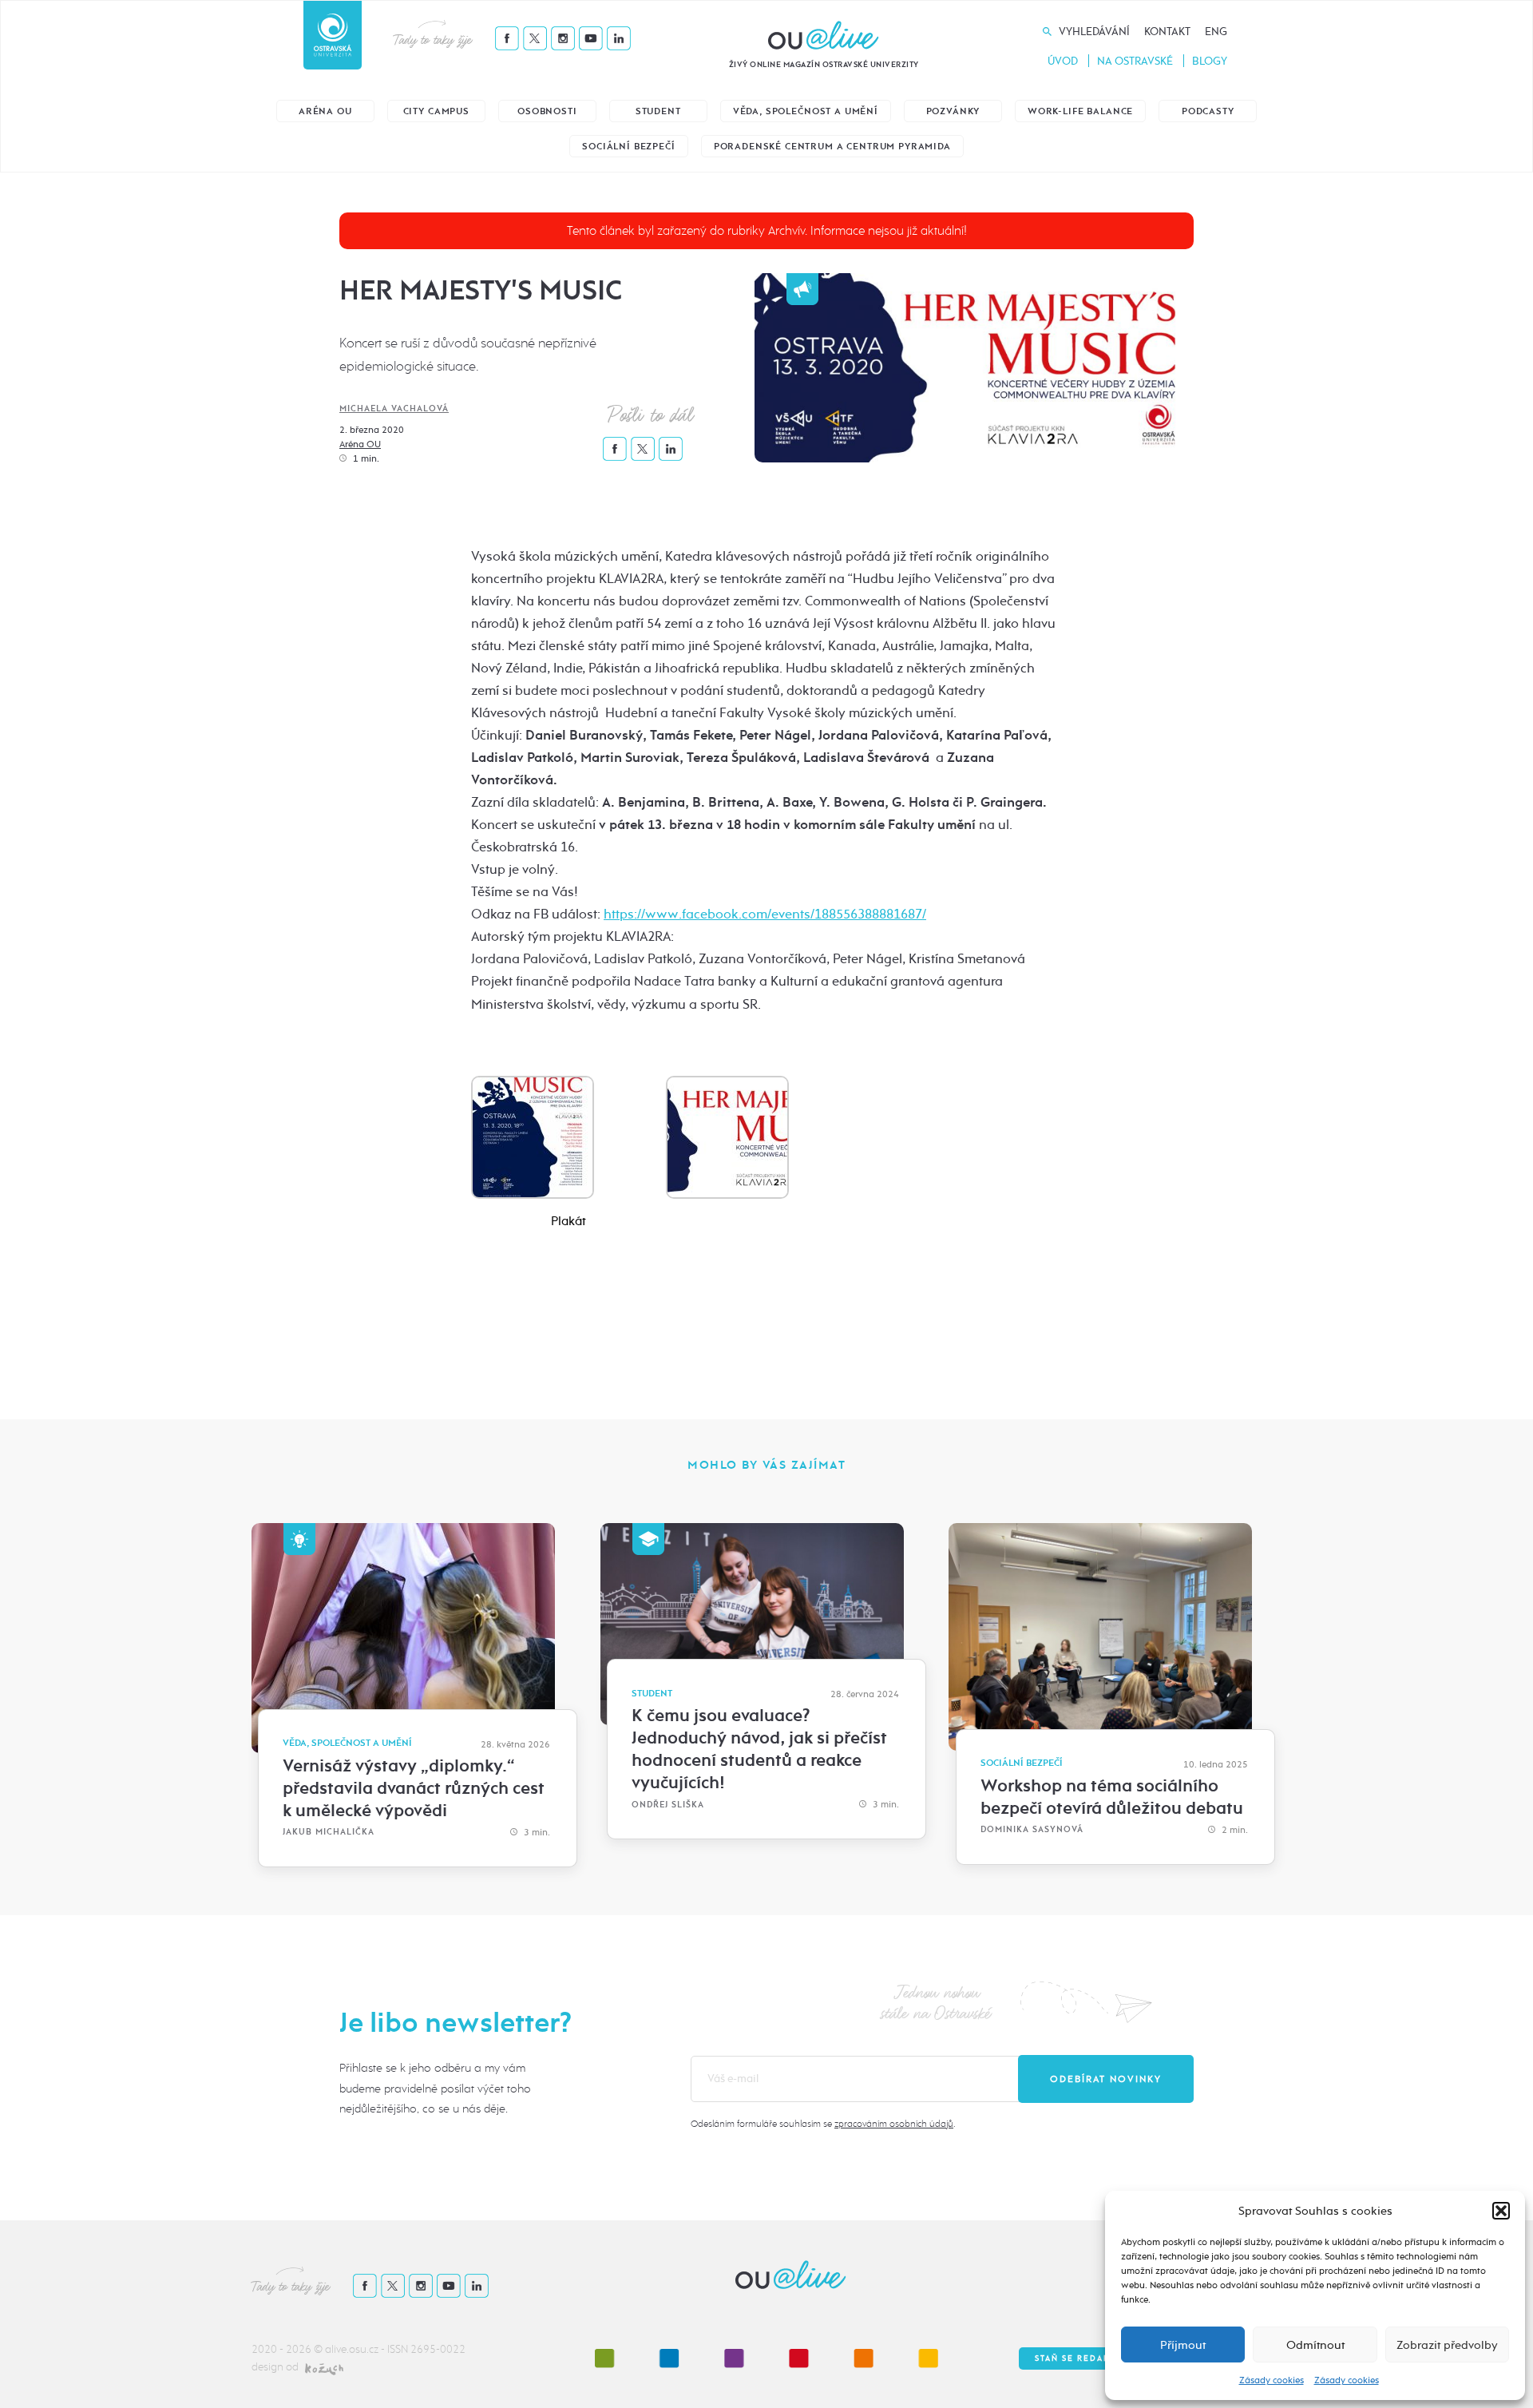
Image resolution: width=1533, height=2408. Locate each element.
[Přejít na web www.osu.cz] (333, 35)
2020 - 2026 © (288, 2349)
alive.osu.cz (352, 2349)
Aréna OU (325, 111)
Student (658, 111)
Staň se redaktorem (1089, 2358)
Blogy (1210, 61)
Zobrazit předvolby (1447, 2345)
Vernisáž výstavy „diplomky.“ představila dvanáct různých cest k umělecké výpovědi (414, 1788)
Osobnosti (547, 111)
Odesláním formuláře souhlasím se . (823, 2124)
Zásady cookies (1272, 2380)
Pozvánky (953, 111)
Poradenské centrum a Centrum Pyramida (832, 147)
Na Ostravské (1135, 61)
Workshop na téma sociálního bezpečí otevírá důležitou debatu (1112, 1797)
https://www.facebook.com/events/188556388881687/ (765, 914)
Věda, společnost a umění (806, 111)
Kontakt (1167, 32)
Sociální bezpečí (628, 147)
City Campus (436, 111)
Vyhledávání (1094, 32)
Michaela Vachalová (394, 409)
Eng (1216, 32)
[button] (1501, 2211)
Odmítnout (1315, 2345)
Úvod (1063, 61)
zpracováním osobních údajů (894, 2124)
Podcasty (1208, 111)
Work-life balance (1080, 111)
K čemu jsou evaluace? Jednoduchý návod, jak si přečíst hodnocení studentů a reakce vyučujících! (759, 1749)
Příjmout (1183, 2345)
